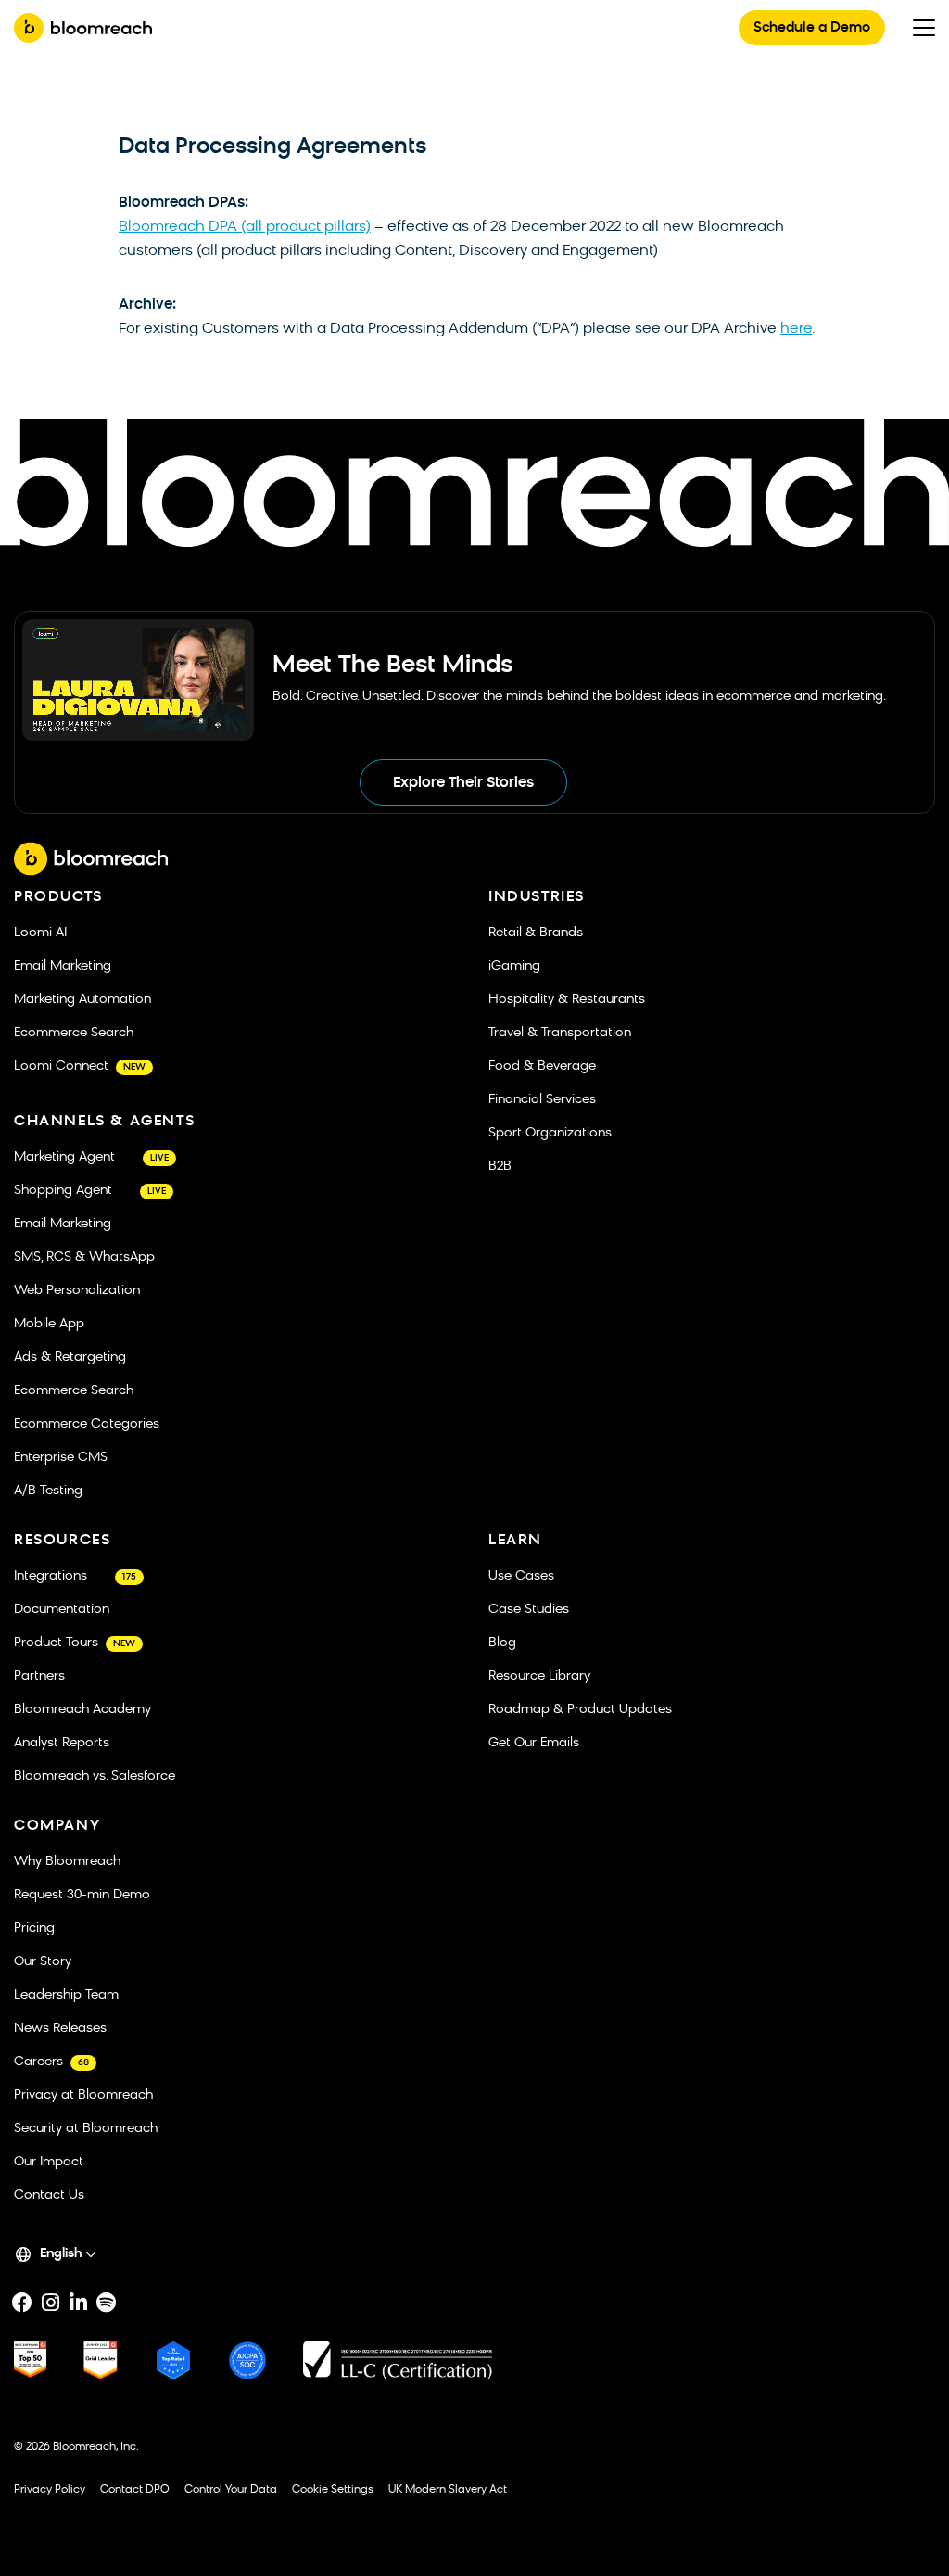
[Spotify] (106, 2303)
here (796, 329)
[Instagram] (50, 2303)
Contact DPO (135, 2490)
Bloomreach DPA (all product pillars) (245, 227)
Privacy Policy (50, 2490)
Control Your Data (231, 2490)
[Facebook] (22, 2303)
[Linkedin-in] (78, 2303)
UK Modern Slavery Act (448, 2490)
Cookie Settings (333, 2490)
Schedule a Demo (812, 28)
